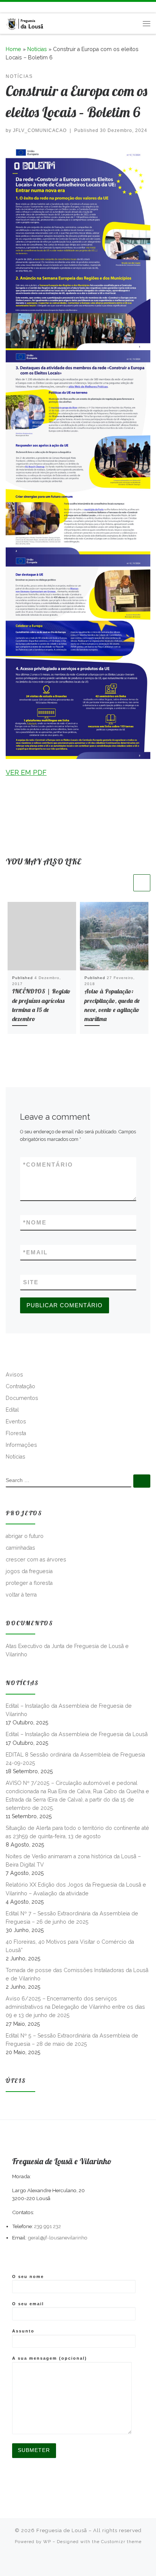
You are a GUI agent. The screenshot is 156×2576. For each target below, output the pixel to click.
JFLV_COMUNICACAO (40, 130)
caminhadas (20, 1548)
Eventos (16, 1421)
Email (35, 1252)
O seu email (28, 2304)
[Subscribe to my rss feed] (8, 7)
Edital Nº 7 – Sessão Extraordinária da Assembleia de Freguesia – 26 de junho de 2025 (72, 1918)
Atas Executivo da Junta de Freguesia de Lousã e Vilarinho (67, 1650)
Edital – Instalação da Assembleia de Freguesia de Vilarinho (69, 1710)
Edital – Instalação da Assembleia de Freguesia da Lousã (77, 1734)
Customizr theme (121, 2542)
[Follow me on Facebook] (19, 7)
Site (31, 1282)
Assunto (23, 2331)
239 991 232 (48, 2226)
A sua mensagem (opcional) (50, 2358)
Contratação (20, 1386)
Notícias (37, 49)
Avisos (14, 1375)
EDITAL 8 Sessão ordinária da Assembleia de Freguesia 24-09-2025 (75, 1759)
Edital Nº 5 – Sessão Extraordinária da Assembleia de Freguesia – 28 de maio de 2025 (72, 2040)
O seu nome (28, 2277)
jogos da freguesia (29, 1571)
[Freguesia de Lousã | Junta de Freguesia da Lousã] (25, 23)
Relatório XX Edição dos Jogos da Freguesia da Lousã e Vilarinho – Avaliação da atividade (76, 1889)
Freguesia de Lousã (62, 2530)
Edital (12, 1410)
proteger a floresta (29, 1583)
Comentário (48, 1165)
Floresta (16, 1433)
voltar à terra (21, 1595)
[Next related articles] (142, 883)
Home (13, 49)
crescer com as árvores (36, 1560)
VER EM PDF (26, 772)
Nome (35, 1222)
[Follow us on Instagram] (30, 7)
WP (47, 2542)
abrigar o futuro (25, 1536)
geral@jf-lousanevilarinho (58, 2238)
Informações (21, 1445)
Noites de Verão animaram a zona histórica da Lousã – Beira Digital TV (73, 1861)
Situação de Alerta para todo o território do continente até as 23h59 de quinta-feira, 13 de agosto (77, 1832)
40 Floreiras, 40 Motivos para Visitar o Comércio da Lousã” (70, 1946)
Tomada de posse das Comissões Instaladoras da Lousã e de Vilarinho (77, 1974)
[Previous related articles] (123, 883)
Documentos (22, 1398)
